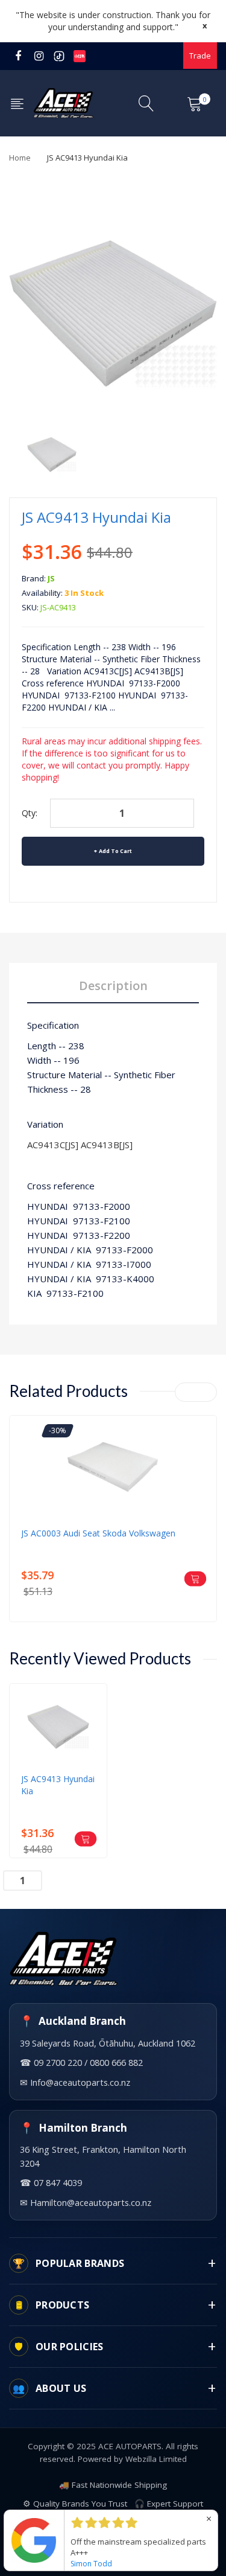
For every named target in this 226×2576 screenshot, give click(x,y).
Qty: (30, 813)
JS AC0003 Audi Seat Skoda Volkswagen (98, 1533)
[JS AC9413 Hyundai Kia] (52, 454)
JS (51, 578)
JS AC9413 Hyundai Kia (58, 1785)
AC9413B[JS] (107, 1145)
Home (20, 158)
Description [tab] (113, 986)
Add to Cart (115, 851)
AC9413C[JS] (53, 1145)
